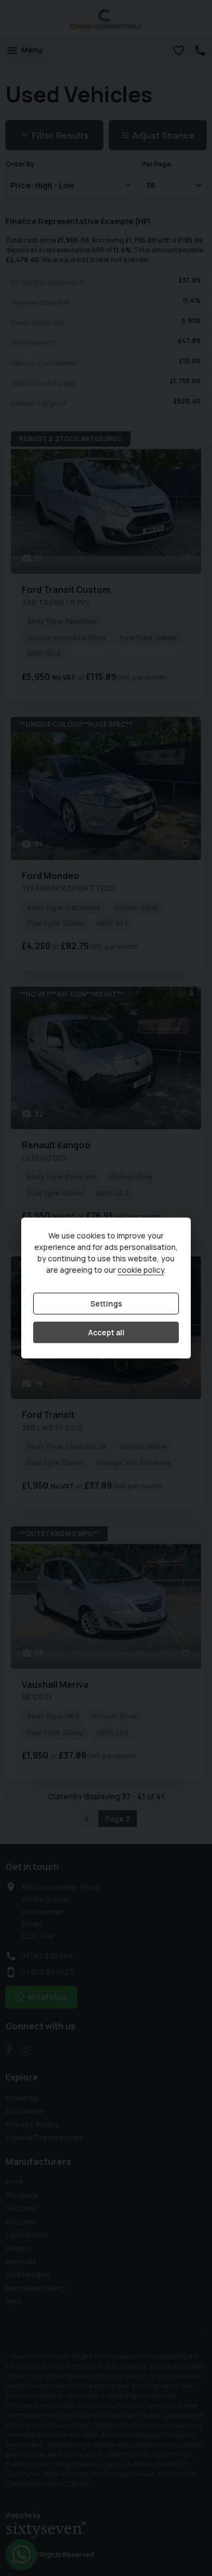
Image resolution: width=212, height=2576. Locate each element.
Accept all (106, 1332)
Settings (106, 1304)
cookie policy (141, 1270)
